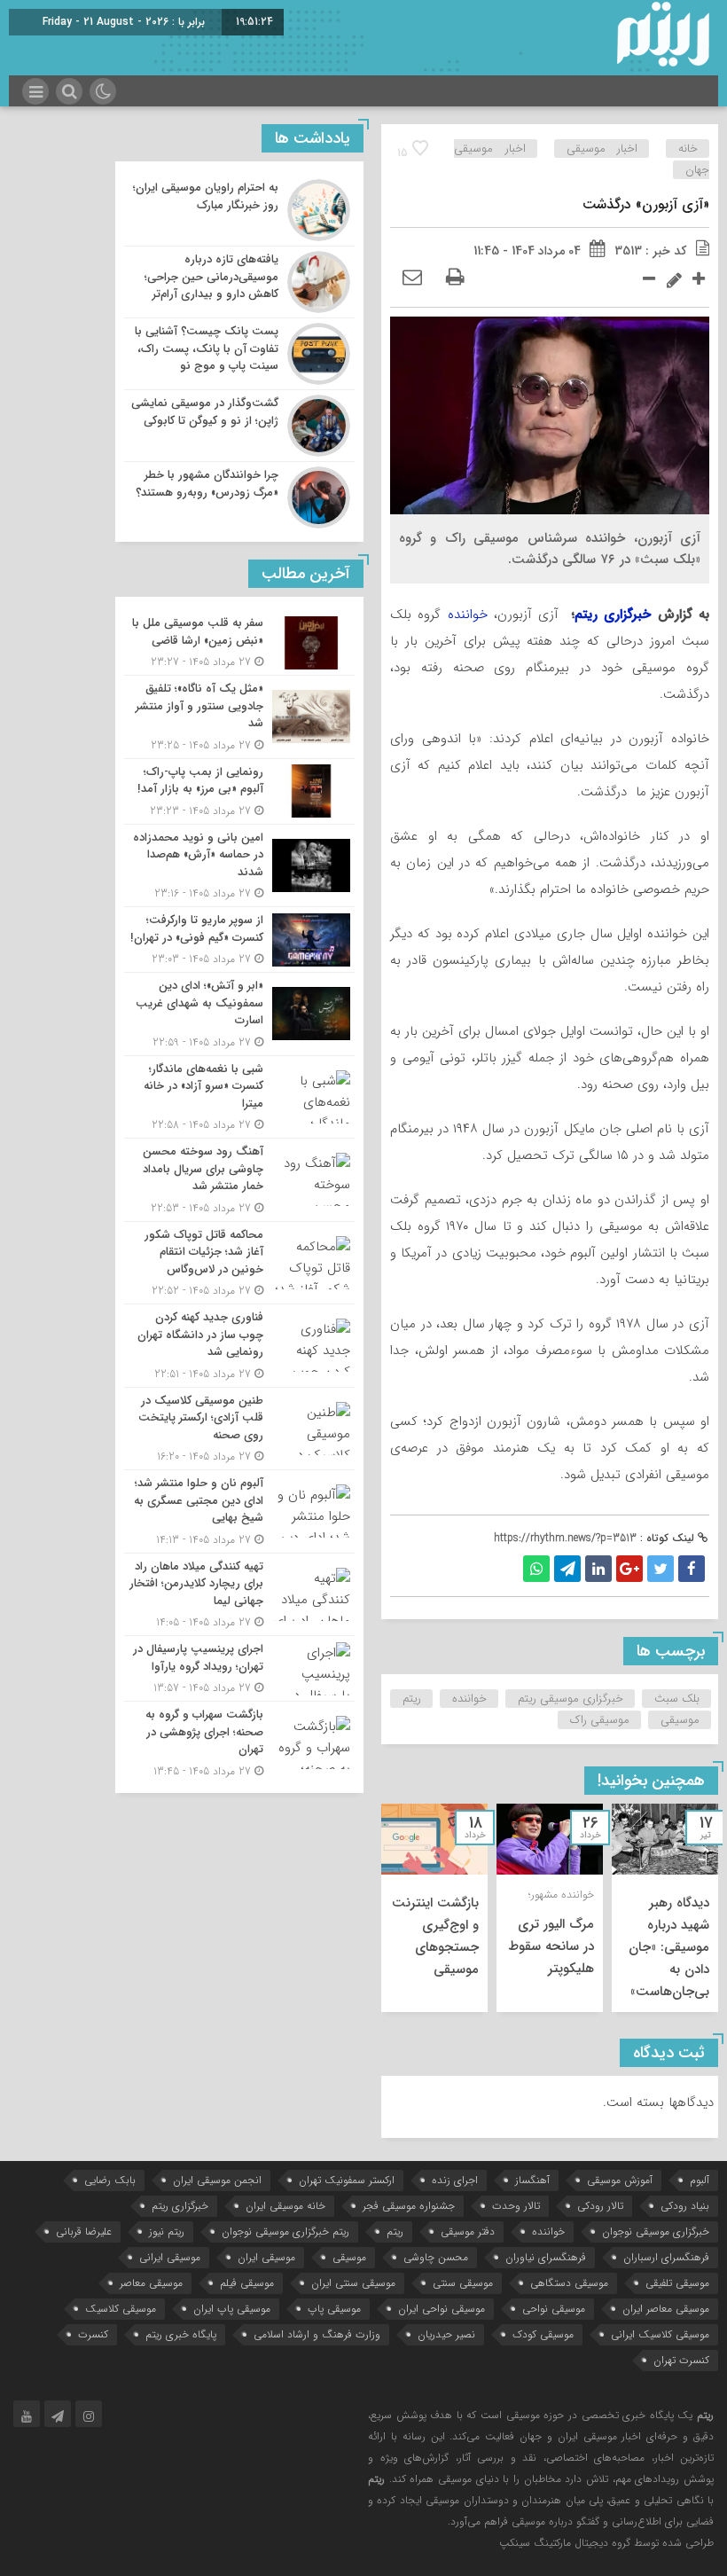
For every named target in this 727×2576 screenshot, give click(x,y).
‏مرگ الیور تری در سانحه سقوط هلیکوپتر (551, 1946)
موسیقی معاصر (151, 2283)
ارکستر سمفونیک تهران (347, 2180)
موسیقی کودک (543, 2334)
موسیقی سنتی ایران (353, 2283)
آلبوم (700, 2180)
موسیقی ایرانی (170, 2257)
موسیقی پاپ (334, 2309)
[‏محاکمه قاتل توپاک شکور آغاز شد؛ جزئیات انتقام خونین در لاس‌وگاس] (239, 1263)
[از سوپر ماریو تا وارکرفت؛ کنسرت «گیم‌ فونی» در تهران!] (239, 940)
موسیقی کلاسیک (121, 2309)
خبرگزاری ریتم (613, 615)
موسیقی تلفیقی (677, 2283)
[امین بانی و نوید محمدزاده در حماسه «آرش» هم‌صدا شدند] (239, 866)
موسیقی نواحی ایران (442, 2309)
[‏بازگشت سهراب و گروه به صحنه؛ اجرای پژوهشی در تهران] (239, 1741)
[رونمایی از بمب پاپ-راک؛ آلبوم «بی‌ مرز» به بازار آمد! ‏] (239, 791)
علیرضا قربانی (84, 2231)
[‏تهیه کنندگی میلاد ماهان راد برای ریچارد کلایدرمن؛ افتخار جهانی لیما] (239, 1595)
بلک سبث (677, 1699)
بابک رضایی (110, 2180)
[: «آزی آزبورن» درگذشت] (412, 278)
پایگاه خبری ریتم (181, 2334)
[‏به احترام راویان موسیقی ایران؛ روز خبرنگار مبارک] (239, 210)
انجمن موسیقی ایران (217, 2180)
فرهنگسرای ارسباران (666, 2257)
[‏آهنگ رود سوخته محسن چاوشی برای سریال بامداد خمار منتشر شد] (239, 1180)
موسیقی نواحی (554, 2309)
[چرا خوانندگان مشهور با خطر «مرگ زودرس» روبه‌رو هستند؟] (239, 495)
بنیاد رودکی (685, 2206)
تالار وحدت (516, 2206)
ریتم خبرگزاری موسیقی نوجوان (285, 2231)
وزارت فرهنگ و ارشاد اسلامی (317, 2334)
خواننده (468, 615)
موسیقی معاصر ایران (666, 2309)
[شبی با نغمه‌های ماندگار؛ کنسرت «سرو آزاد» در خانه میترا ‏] (239, 1097)
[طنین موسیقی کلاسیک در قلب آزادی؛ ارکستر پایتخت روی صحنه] (239, 1429)
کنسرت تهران (681, 2360)
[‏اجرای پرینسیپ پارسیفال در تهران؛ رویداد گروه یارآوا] (239, 1668)
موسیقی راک (600, 1720)
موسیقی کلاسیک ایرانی (660, 2334)
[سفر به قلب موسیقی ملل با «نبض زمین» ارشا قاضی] (239, 642)
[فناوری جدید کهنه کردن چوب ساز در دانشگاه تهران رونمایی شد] (239, 1346)
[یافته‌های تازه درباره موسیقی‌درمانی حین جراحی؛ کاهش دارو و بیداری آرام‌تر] (239, 282)
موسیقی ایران (266, 2257)
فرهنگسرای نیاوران (546, 2257)
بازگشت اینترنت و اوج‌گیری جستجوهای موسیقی (435, 1936)
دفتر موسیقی (468, 2231)
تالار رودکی (600, 2206)
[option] (665, 1908)
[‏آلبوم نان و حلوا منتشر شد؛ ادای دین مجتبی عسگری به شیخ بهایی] (239, 1511)
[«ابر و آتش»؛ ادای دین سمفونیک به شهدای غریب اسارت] (239, 1014)
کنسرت (93, 2334)
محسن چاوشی (436, 2257)
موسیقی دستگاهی (569, 2283)
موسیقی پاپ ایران (232, 2309)
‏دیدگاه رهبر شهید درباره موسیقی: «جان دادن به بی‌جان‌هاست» (669, 1947)
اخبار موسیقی (602, 149)
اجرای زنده (455, 2180)
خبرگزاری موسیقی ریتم (571, 1699)
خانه (688, 149)
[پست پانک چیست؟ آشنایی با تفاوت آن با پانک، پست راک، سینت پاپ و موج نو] (239, 354)
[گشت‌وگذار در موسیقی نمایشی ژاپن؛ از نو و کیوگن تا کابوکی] (239, 426)
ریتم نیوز (167, 2231)
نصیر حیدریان (446, 2334)
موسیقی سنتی (463, 2283)
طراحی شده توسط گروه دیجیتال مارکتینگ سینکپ (606, 2543)
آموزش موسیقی (620, 2180)
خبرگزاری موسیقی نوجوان (656, 2231)
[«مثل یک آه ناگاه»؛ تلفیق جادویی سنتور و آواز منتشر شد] (239, 717)
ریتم (412, 1699)
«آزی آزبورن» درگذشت (646, 204)
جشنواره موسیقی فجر (409, 2206)
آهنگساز (532, 2180)
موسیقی (680, 1720)
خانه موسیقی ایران (285, 2206)
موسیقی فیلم (247, 2283)
